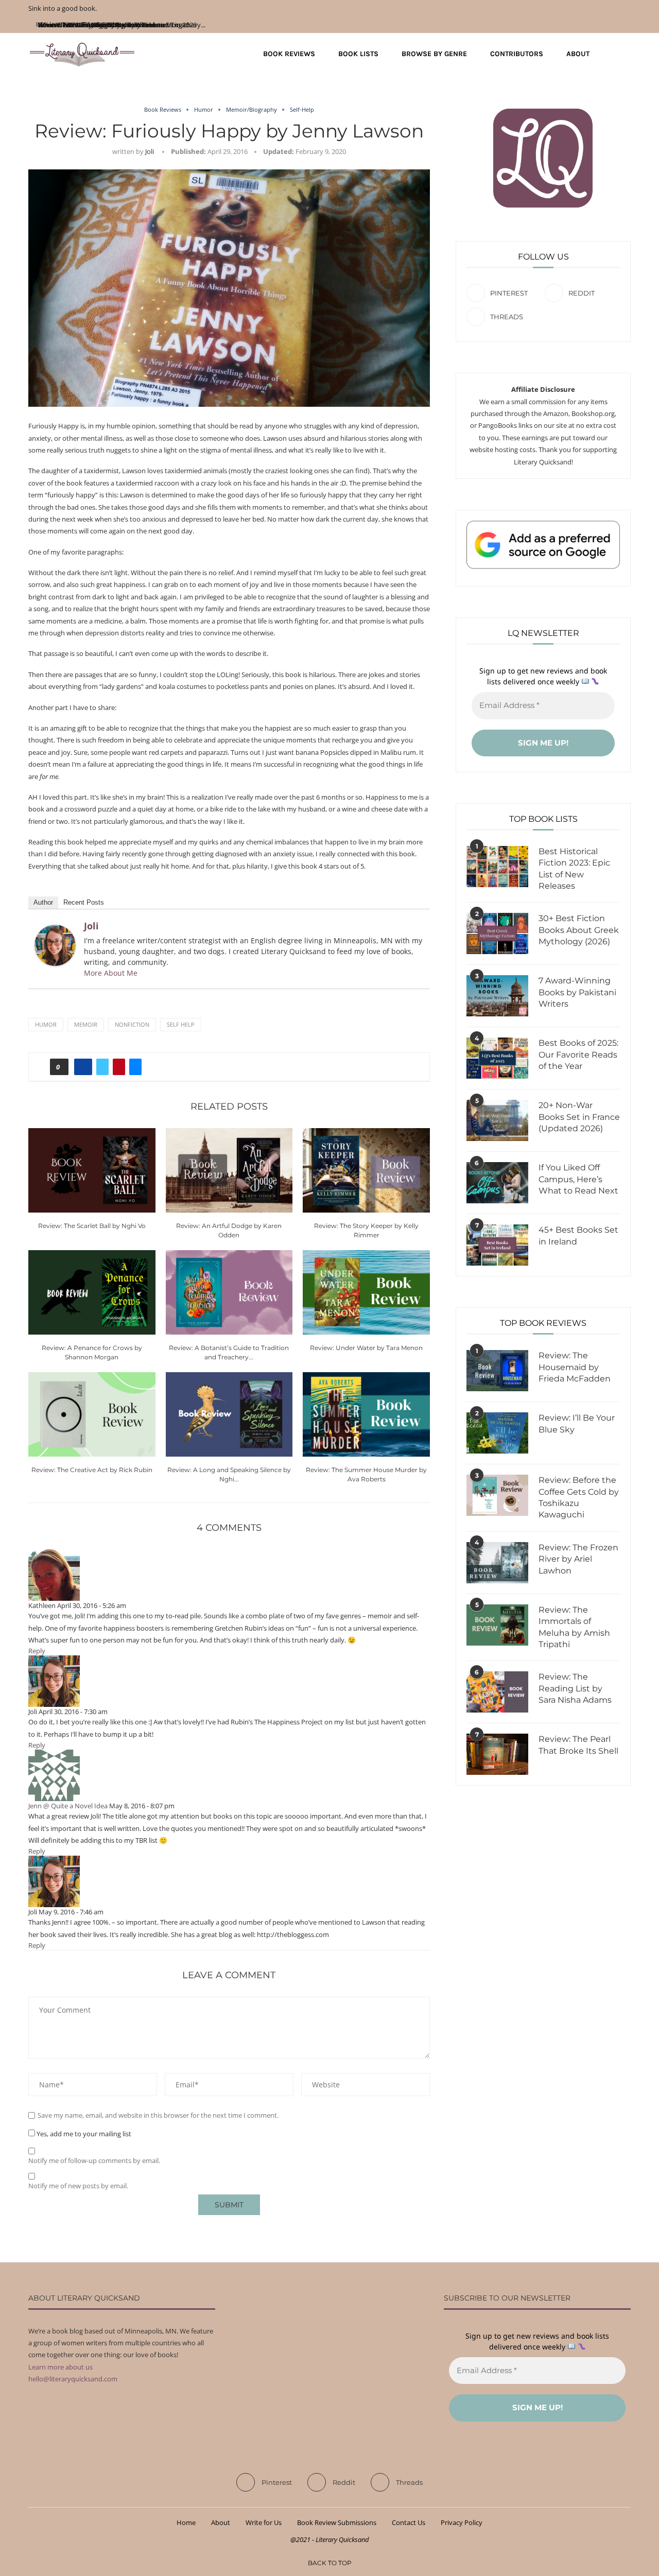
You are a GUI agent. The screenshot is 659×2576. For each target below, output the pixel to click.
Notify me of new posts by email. (78, 2186)
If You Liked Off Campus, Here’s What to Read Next (578, 1179)
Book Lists (358, 54)
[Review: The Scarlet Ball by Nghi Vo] (92, 1170)
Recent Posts (84, 902)
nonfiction (132, 1024)
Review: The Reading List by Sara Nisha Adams (575, 1688)
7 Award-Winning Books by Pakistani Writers (577, 992)
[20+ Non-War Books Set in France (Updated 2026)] (497, 1120)
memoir (86, 1024)
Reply (37, 1651)
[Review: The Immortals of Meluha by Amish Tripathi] (497, 1625)
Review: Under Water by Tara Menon (366, 1348)
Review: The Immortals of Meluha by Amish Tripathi (574, 1627)
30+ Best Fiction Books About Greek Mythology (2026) (579, 930)
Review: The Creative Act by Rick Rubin (92, 1470)
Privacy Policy (462, 2522)
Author (43, 902)
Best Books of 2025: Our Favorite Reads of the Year (578, 1054)
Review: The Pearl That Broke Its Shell (578, 1745)
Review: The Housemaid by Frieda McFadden (575, 1367)
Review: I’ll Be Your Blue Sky (577, 1423)
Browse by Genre (434, 54)
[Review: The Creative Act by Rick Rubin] (92, 1414)
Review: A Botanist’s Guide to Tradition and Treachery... (122, 25)
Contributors (517, 54)
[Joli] (55, 930)
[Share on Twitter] (102, 1067)
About (578, 54)
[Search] (626, 54)
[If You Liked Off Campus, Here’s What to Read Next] (497, 1183)
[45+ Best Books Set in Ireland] (497, 1245)
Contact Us (409, 2522)
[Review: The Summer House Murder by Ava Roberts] (366, 1414)
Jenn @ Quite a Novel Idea (68, 1806)
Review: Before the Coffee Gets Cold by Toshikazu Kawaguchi (579, 1497)
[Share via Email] (135, 1067)
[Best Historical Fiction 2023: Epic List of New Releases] (497, 867)
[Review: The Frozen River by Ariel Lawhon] (497, 1563)
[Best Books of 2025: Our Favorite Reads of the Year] (497, 1058)
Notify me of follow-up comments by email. (94, 2161)
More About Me (111, 973)
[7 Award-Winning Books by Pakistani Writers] (497, 996)
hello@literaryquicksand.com (73, 2379)
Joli (150, 151)
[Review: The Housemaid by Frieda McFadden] (497, 1371)
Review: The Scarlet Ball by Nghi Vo (92, 1226)
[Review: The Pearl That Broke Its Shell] (497, 1754)
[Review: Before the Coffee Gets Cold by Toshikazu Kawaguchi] (497, 1495)
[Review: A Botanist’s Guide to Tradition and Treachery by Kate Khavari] (229, 1292)
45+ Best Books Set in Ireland (578, 1235)
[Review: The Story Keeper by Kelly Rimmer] (366, 1170)
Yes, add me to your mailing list (83, 2134)
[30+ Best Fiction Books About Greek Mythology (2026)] (497, 933)
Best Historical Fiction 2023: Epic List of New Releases (574, 869)
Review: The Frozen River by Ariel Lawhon (578, 1559)
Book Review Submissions (337, 2522)
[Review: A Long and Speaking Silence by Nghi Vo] (229, 1414)
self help (181, 1024)
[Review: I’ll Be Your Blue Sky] (497, 1433)
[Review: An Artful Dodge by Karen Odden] (229, 1170)
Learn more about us (60, 2367)
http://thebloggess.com (293, 1934)
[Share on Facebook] (83, 1067)
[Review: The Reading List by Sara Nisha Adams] (497, 1692)
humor (46, 1024)
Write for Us (264, 2522)
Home (186, 2522)
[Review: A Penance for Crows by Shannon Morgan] (92, 1292)
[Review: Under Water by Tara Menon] (366, 1292)
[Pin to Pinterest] (119, 1067)
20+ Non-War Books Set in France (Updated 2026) (579, 1117)
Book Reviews (289, 54)
